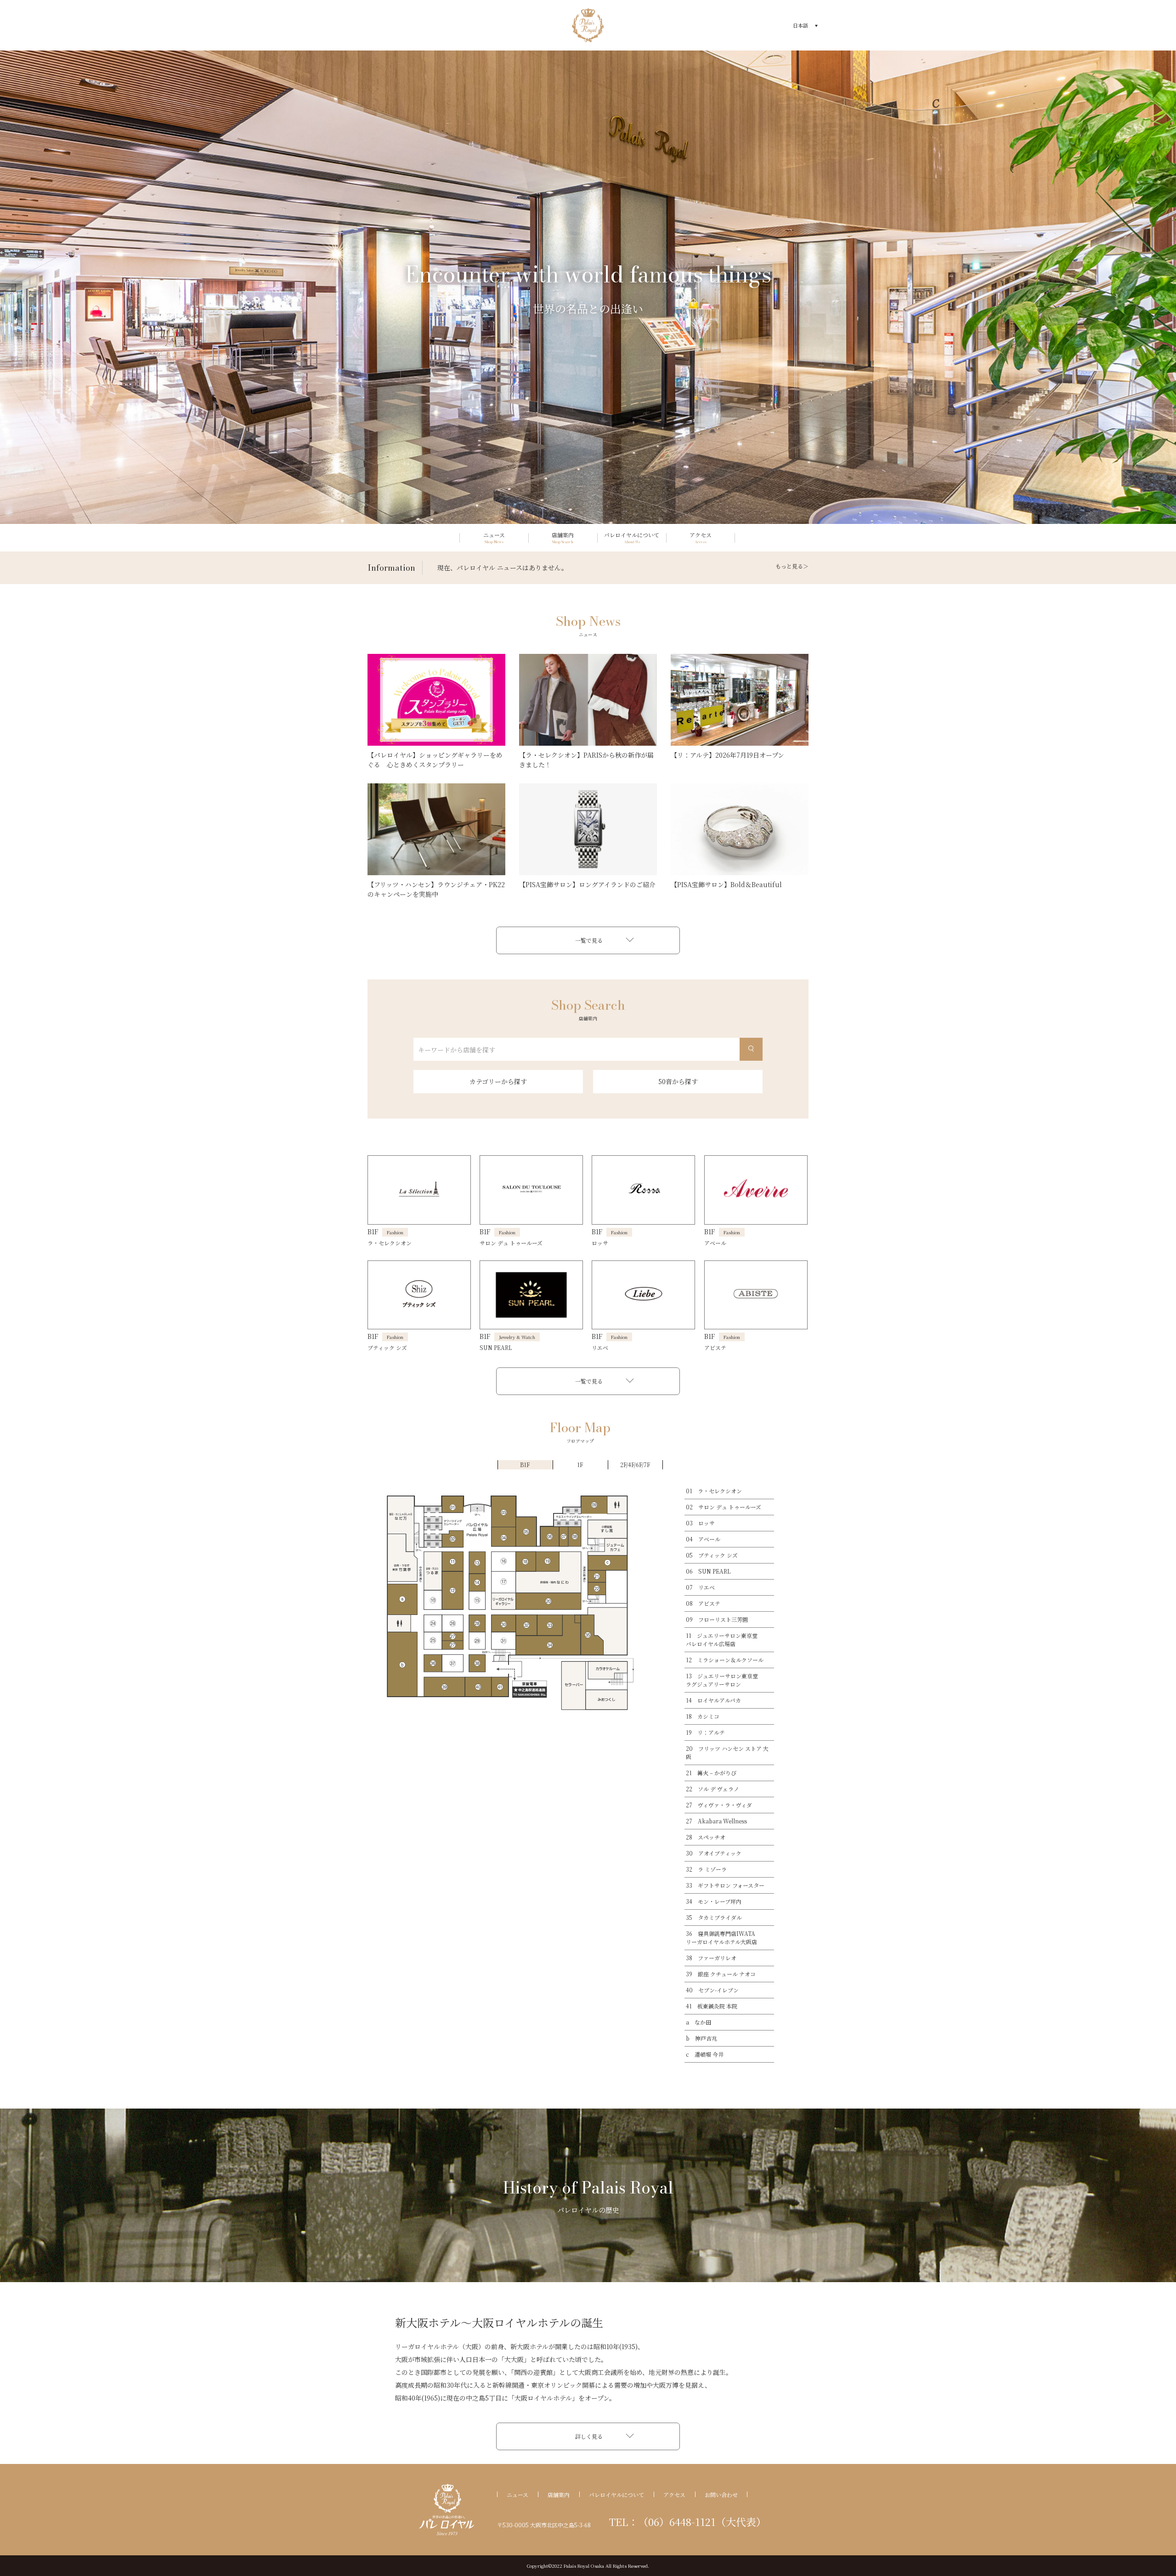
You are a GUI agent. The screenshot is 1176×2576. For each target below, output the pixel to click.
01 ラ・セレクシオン (714, 1491)
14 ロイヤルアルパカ (713, 1700)
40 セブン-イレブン (712, 1990)
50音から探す (678, 1081)
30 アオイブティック (714, 1853)
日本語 (800, 25)
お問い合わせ (721, 2494)
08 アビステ (703, 1603)
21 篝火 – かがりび (711, 1773)
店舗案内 (559, 2494)
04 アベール (703, 1539)
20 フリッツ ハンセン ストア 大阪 (727, 1752)
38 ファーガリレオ (711, 1958)
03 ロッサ (700, 1523)
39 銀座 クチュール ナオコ (721, 1974)
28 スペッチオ (706, 1837)
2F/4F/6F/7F (635, 1465)
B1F (525, 1465)
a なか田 (698, 2022)
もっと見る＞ (792, 566)
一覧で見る (589, 940)
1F (580, 1465)
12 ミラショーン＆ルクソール (725, 1660)
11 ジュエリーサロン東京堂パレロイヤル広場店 (722, 1640)
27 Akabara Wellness (716, 1821)
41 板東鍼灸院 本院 (712, 2006)
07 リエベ (700, 1587)
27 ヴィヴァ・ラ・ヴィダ (719, 1805)
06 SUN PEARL (708, 1571)
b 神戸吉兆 (701, 2038)
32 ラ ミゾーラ (706, 1869)
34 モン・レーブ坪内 (714, 1901)
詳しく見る (589, 2436)
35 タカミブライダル (714, 1917)
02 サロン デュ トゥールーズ (724, 1507)
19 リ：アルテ (705, 1732)
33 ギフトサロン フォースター (725, 1885)
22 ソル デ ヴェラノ (712, 1789)
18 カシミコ (703, 1716)
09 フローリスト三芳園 (717, 1619)
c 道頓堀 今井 (705, 2054)
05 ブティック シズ (712, 1555)
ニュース (517, 2494)
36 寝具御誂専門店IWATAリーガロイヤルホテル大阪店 (721, 1938)
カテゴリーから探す (498, 1081)
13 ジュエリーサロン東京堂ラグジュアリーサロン (722, 1680)
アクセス (674, 2494)
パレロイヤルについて (616, 2494)
